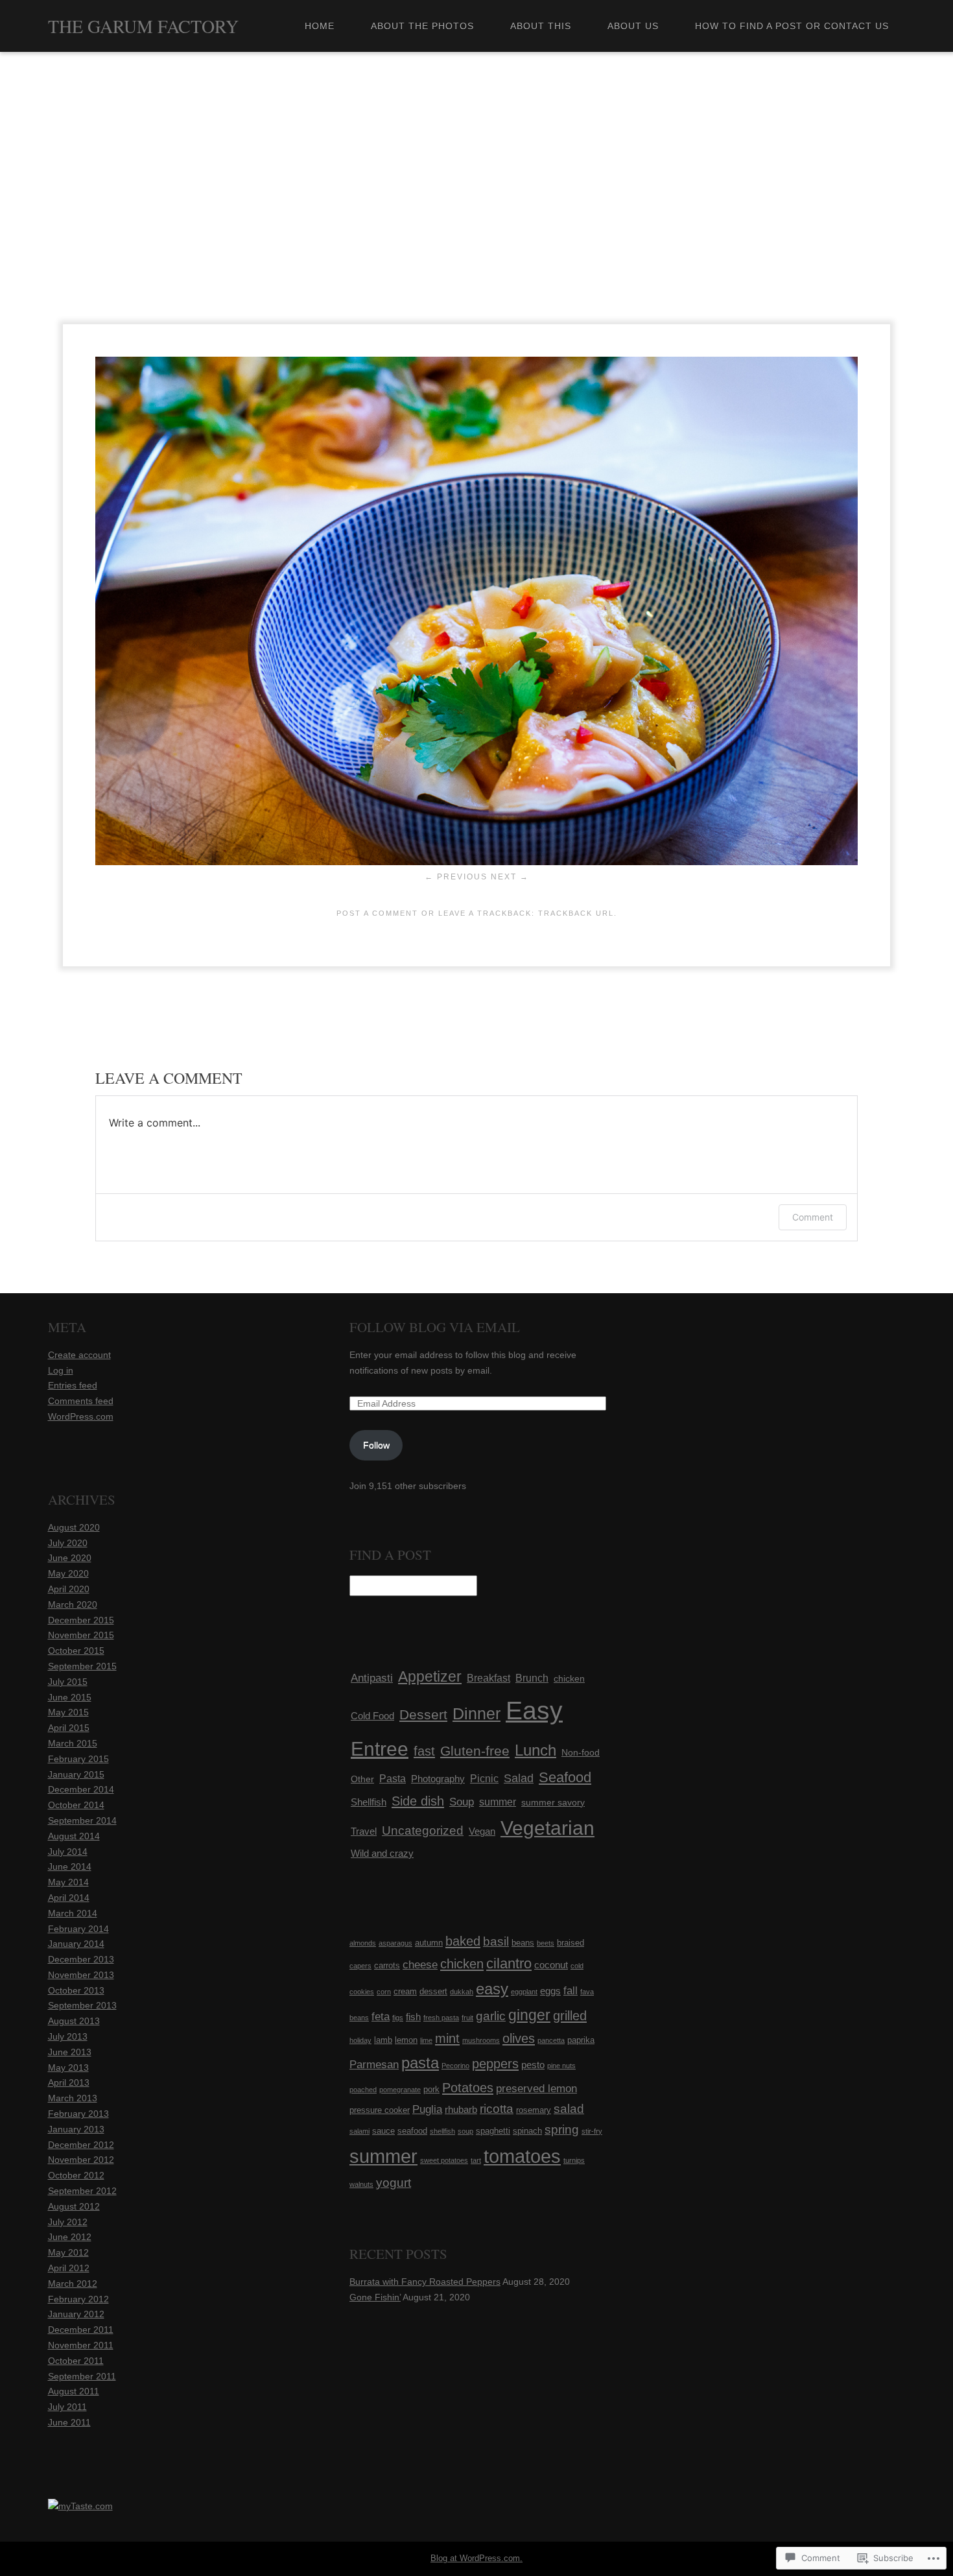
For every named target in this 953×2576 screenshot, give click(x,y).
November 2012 (81, 2160)
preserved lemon (536, 2089)
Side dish (418, 1801)
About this (541, 26)
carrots (387, 1965)
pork (431, 2089)
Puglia (427, 2109)
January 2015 (76, 1774)
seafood (412, 2131)
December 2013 (81, 1959)
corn (384, 1992)
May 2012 (68, 2252)
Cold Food (372, 1716)
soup (465, 2131)
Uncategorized (423, 1831)
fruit (467, 2018)
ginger (529, 2015)
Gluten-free (475, 1751)
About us (633, 26)
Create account (79, 1355)
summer (498, 1802)
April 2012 (69, 2268)
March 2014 (73, 1913)
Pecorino (455, 2066)
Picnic (484, 1778)
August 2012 (74, 2206)
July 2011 (67, 2407)
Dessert (423, 1714)
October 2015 (76, 1651)
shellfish (442, 2131)
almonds (363, 1943)
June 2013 (70, 2052)
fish (413, 2017)
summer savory (553, 1802)
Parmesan (374, 2065)
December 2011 (81, 2330)
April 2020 (69, 1589)
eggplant (524, 1992)
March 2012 (73, 2284)
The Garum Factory (143, 26)
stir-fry (592, 2131)
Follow (376, 1445)
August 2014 (74, 1836)
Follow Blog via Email (435, 1327)
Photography (438, 1779)
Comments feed (81, 1401)
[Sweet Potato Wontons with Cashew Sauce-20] (476, 862)
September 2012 (82, 2191)
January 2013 (76, 2129)
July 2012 (68, 2222)
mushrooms (481, 2040)
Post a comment (377, 913)
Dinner (476, 1713)
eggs (550, 1991)
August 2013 (74, 2021)
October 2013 (76, 1990)
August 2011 (74, 2391)
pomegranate (400, 2090)
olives (519, 2038)
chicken (569, 1678)
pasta (420, 2063)
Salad (519, 1778)
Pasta (393, 1779)
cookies (362, 1992)
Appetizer (430, 1676)
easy (492, 1989)
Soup (462, 1802)
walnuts (361, 2184)
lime (426, 2040)
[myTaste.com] (80, 2506)
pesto (533, 2065)
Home (320, 26)
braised (571, 1943)
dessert (433, 1991)
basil (496, 1941)
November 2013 (81, 1975)
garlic (491, 2016)
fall (571, 1991)
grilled (570, 2016)
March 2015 (73, 1743)
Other (362, 1779)
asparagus (395, 1943)
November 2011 (81, 2345)
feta (381, 2017)
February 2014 (78, 1929)
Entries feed (73, 1385)
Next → (510, 877)
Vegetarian (547, 1828)
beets (546, 1943)
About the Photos (422, 26)
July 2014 (68, 1852)
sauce (383, 2131)
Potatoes (468, 2088)
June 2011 (69, 2422)
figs (398, 2018)
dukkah (462, 1992)
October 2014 (76, 1805)
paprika (581, 2040)
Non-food (581, 1752)
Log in (61, 1370)
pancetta (551, 2040)
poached (363, 2090)
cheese (420, 1965)
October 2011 (76, 2361)
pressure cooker (380, 2110)
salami (359, 2131)
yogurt (394, 2183)
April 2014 (69, 1898)
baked (463, 1941)
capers (360, 1966)
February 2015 (78, 1759)
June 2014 (70, 1866)
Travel (364, 1831)
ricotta (497, 2109)
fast (424, 1751)
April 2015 (69, 1728)
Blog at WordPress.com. (476, 2558)
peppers (495, 2064)
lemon (406, 2040)
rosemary (534, 2110)
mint (447, 2038)
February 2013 (78, 2114)
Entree (380, 1749)
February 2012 (78, 2299)
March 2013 (73, 2098)
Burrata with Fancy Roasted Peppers (425, 2282)
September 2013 (82, 2005)
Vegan (482, 1831)
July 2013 (68, 2036)
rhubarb (461, 2109)
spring (562, 2129)
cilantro (509, 1963)
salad (569, 2109)
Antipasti (372, 1678)
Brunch (532, 1678)
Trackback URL (576, 913)
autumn (429, 1943)
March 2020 (73, 1604)
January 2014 (76, 1944)
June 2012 (70, 2237)
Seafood (565, 1777)
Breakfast (488, 1678)
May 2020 (68, 1573)
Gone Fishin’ (375, 2297)
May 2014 (68, 1882)
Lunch (535, 1750)
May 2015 (68, 1712)
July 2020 (68, 1543)
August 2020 (74, 1527)
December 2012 (81, 2145)
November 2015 (81, 1635)
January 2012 (76, 2314)
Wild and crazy (382, 1853)
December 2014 (81, 1789)
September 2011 (82, 2376)
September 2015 (82, 1666)
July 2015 (68, 1682)
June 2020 (70, 1558)
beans (523, 1943)
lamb (383, 2040)
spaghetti (493, 2131)
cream (405, 1991)
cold (577, 1966)
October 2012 (76, 2175)
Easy (534, 1711)
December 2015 (81, 1620)
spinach (527, 2131)
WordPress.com (81, 1416)
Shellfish (369, 1802)
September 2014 (82, 1820)
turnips (574, 2160)
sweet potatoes (444, 2160)
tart (476, 2160)
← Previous (456, 877)
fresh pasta (441, 2018)
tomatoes (522, 2156)
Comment (813, 1217)
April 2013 (69, 2082)
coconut (551, 1965)
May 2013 (68, 2068)
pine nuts (561, 2066)
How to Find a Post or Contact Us (792, 26)
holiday (360, 2040)
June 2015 (70, 1697)
